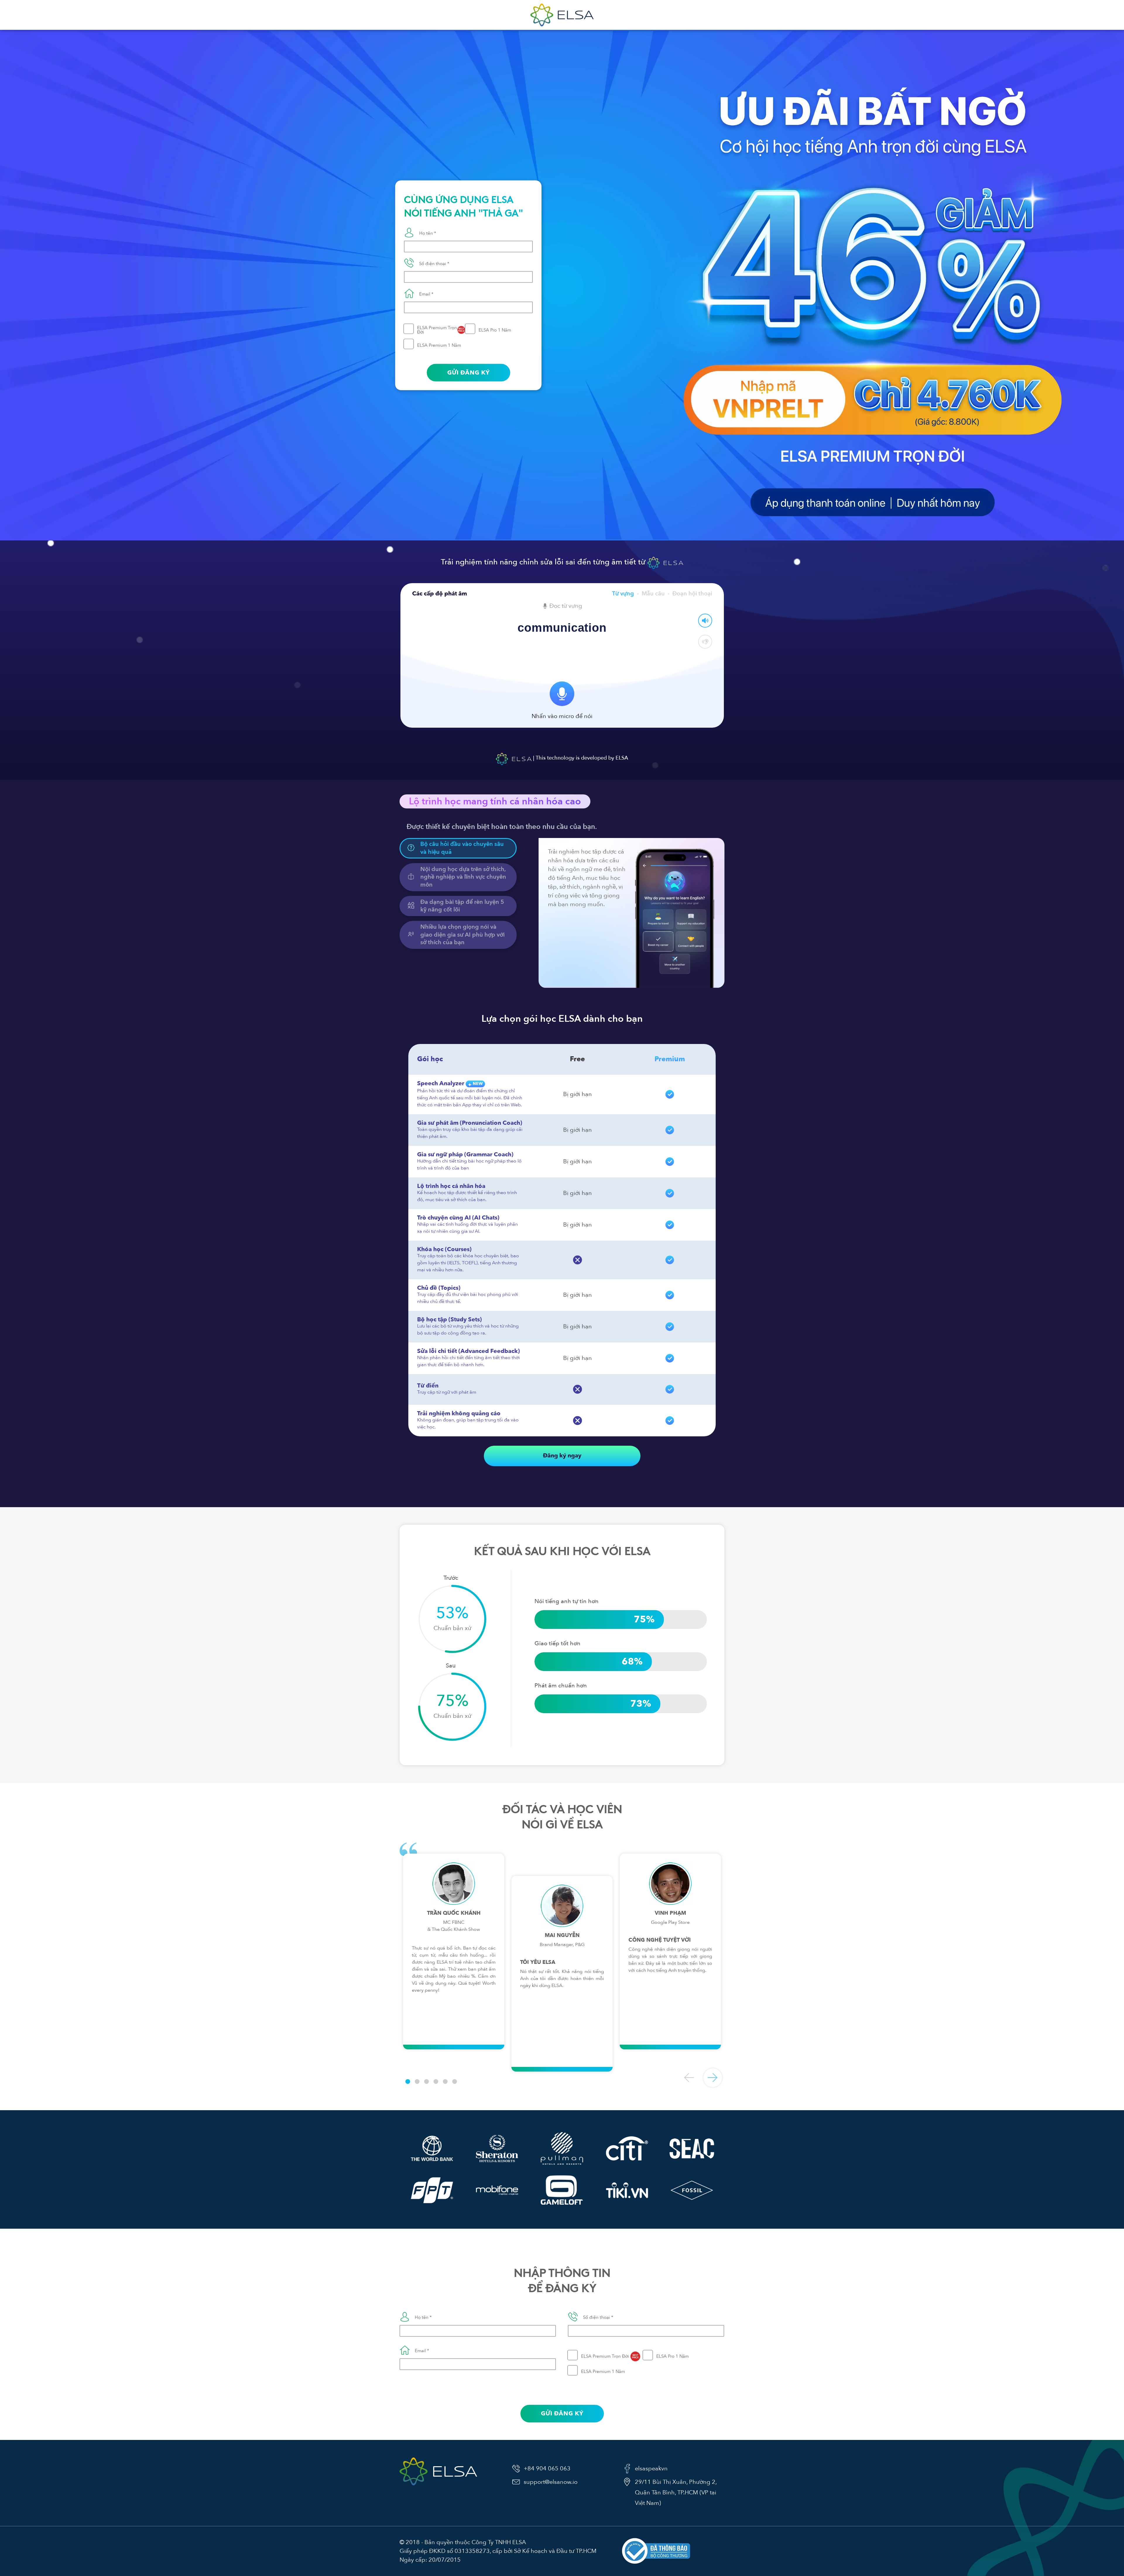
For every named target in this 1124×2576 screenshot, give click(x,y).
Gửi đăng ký (468, 372)
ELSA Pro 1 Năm (495, 330)
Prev (689, 2078)
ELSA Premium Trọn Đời (441, 330)
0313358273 (472, 2551)
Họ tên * (428, 233)
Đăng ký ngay (562, 1456)
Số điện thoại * (434, 263)
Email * (426, 294)
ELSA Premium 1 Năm (439, 345)
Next (713, 2078)
